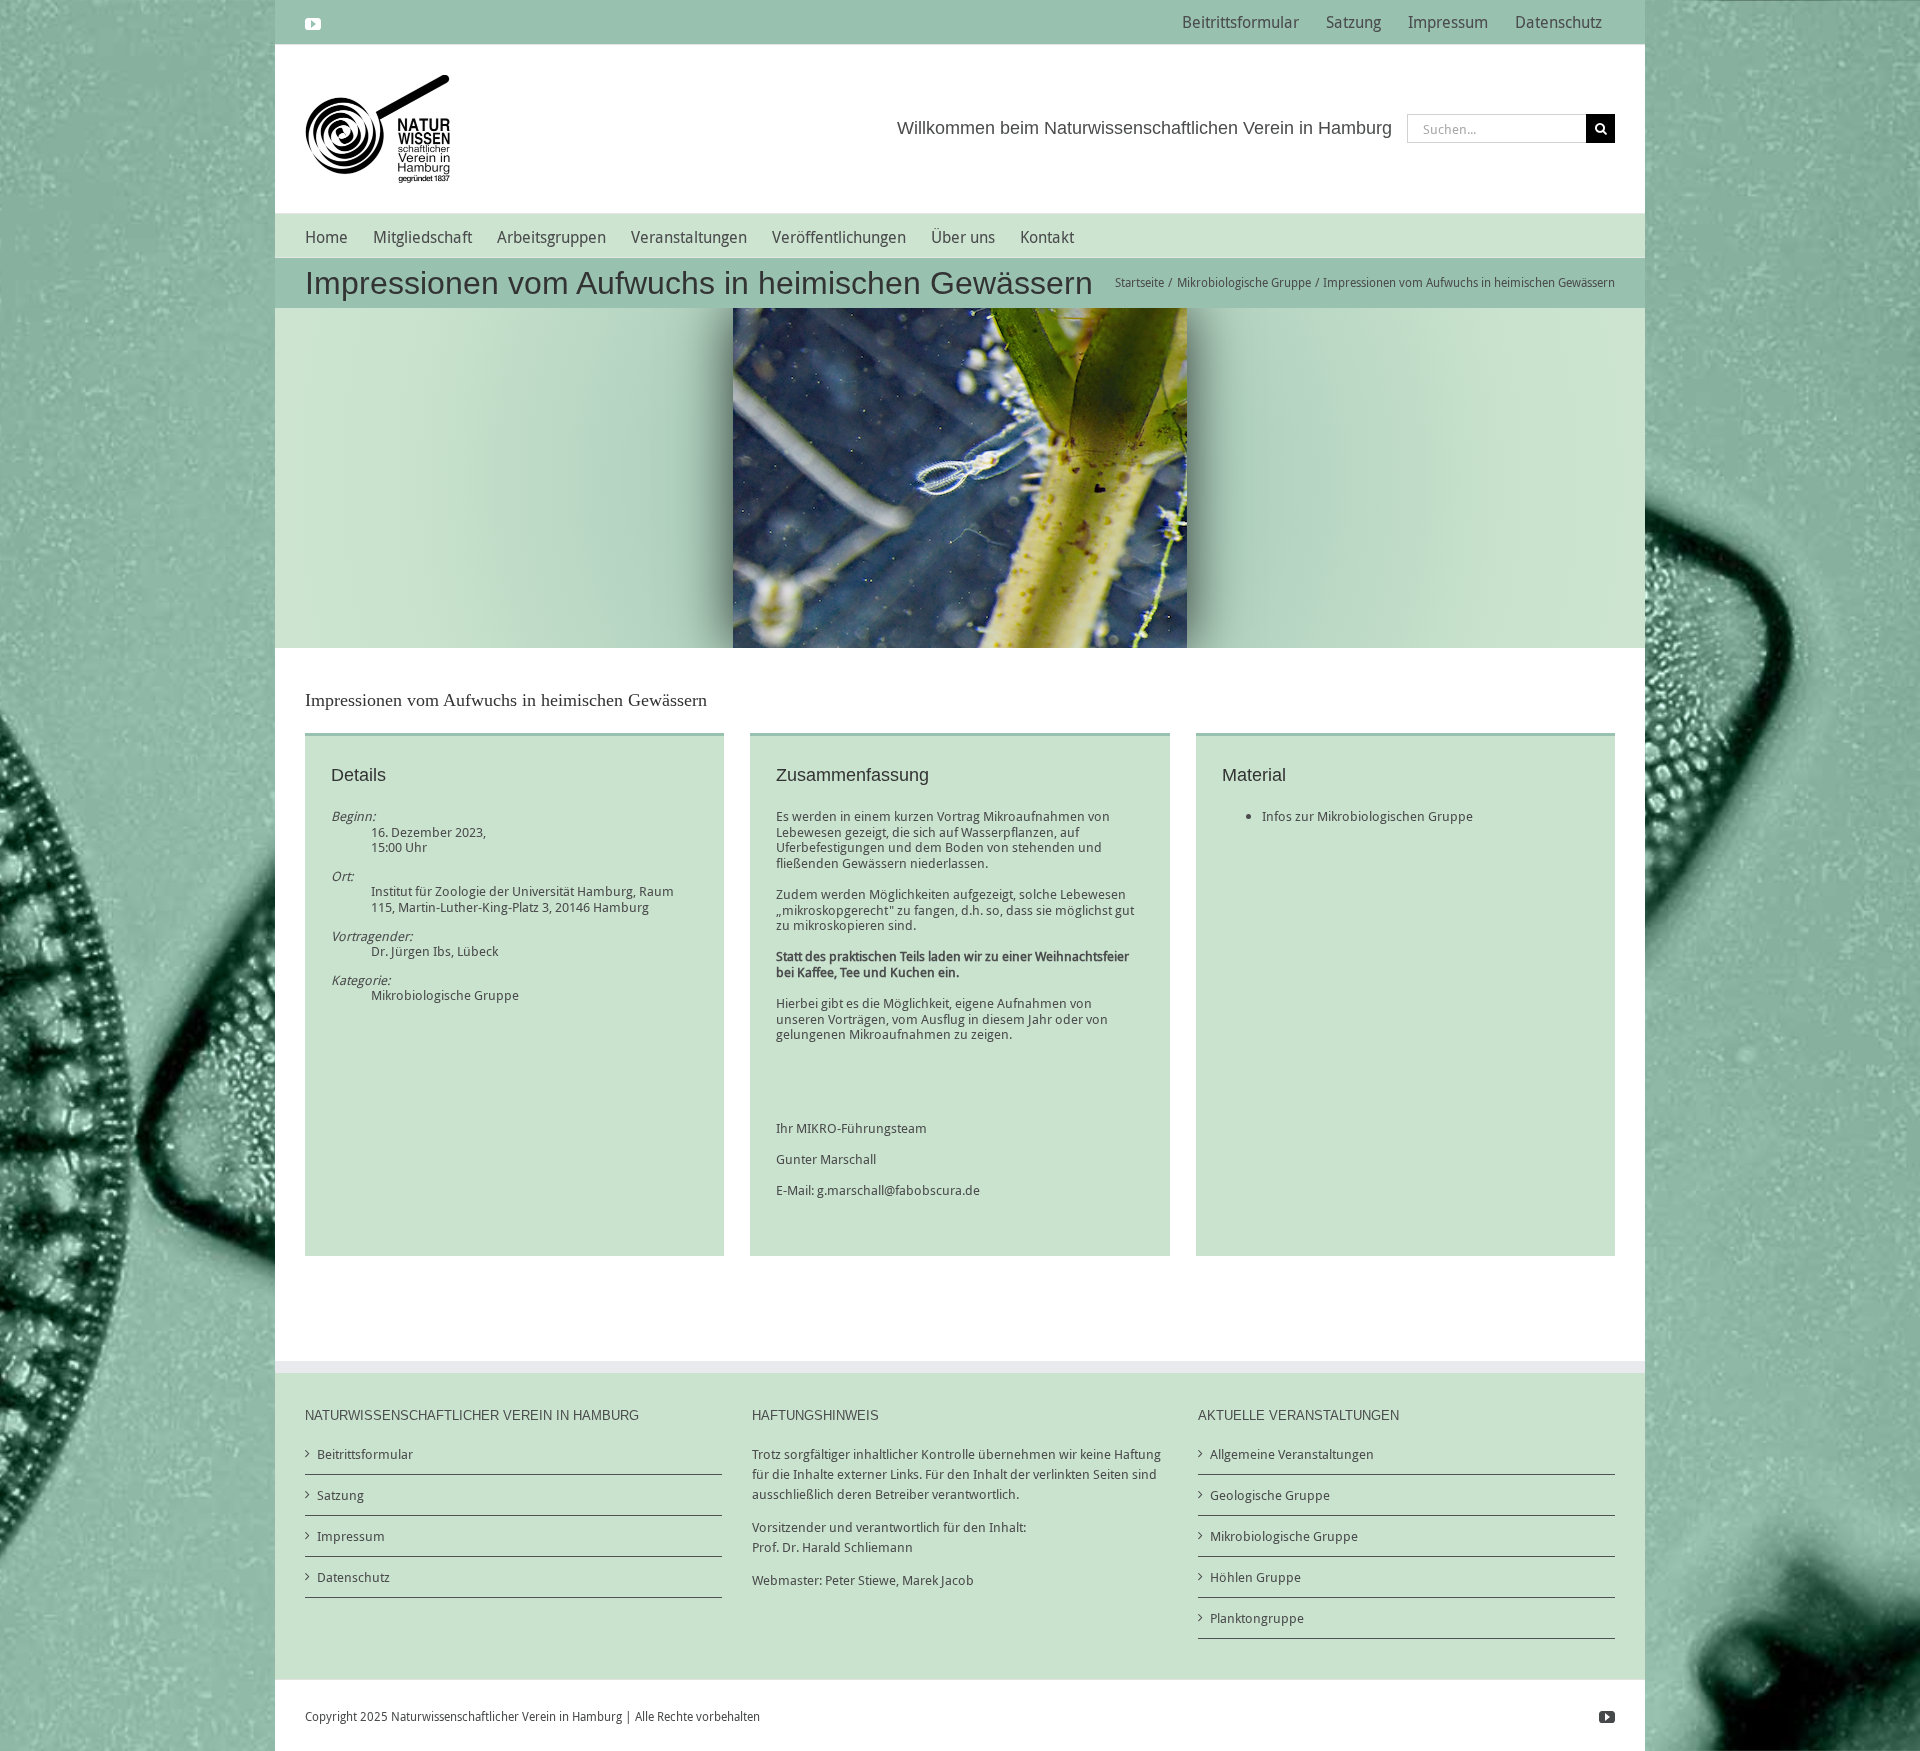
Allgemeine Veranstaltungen (1292, 1454)
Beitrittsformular (365, 1454)
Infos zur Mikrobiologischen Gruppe (1367, 816)
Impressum (351, 1536)
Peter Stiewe (860, 1580)
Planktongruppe (1257, 1618)
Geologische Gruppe (1270, 1495)
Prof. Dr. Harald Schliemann (832, 1547)
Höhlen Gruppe (1255, 1577)
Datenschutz (353, 1577)
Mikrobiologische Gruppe (445, 995)
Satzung (340, 1495)
